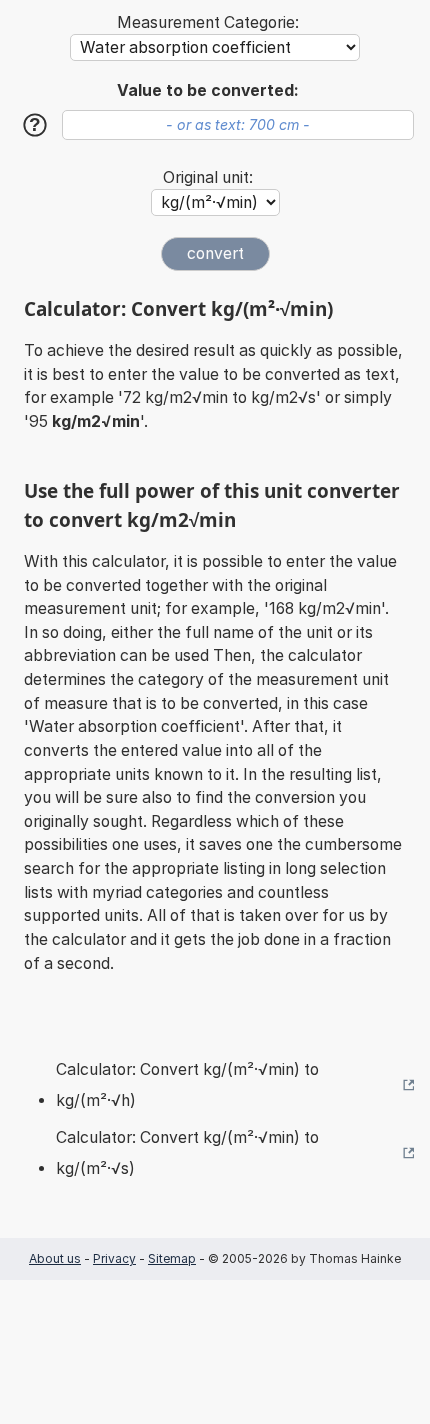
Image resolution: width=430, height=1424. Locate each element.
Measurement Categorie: (208, 22)
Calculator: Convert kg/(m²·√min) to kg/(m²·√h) (187, 1085)
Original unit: (208, 177)
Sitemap (172, 1258)
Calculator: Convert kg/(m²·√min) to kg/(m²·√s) (187, 1153)
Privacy (114, 1258)
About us (55, 1258)
